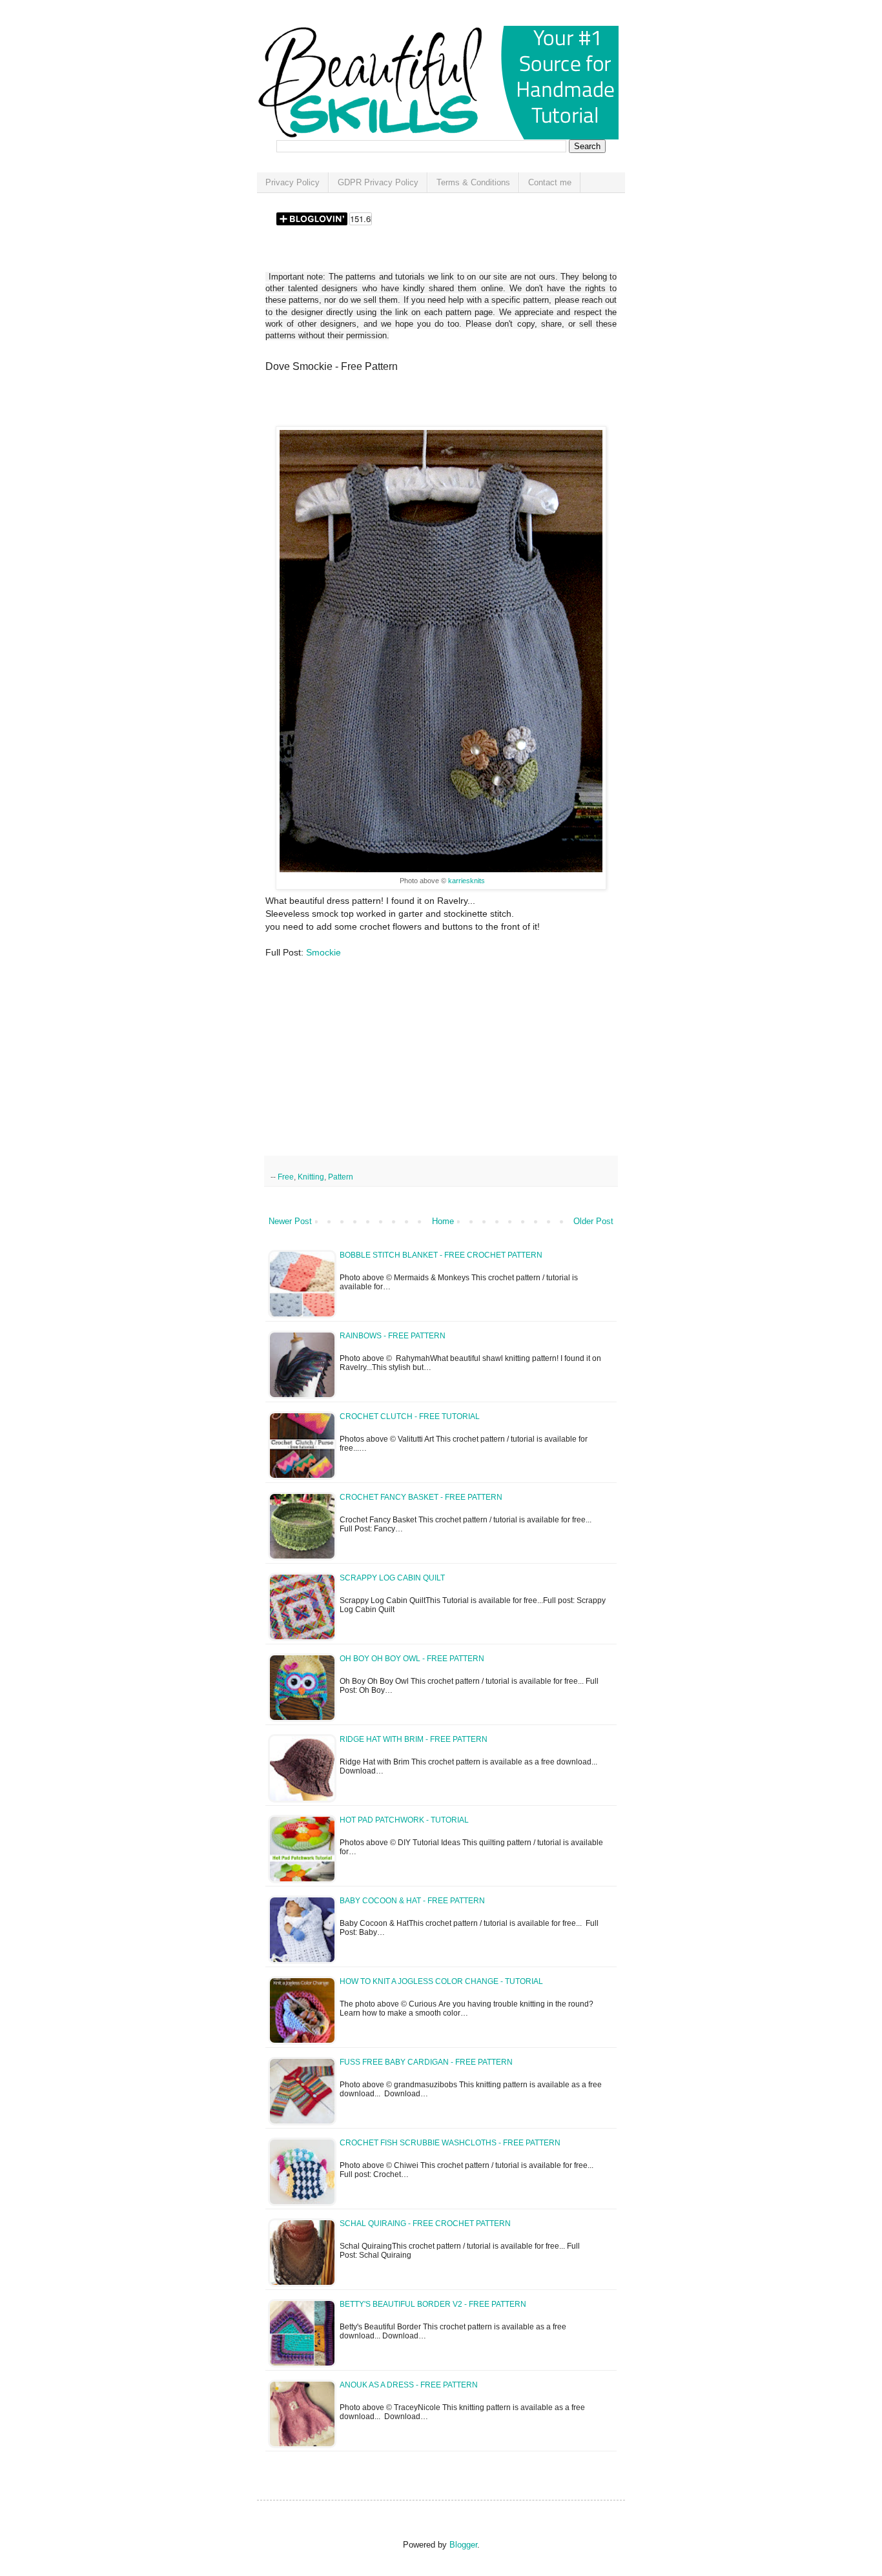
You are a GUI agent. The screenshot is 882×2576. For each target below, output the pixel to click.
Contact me (550, 182)
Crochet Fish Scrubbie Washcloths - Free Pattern (450, 2143)
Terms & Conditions (473, 182)
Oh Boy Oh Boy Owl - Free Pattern (412, 1659)
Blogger (463, 2545)
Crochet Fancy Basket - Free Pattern (421, 1497)
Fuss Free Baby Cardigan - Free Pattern (426, 2062)
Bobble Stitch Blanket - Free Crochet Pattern (441, 1255)
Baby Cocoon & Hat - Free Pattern (412, 1901)
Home (443, 1221)
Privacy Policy (292, 182)
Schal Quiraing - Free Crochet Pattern (425, 2223)
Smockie (323, 952)
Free (286, 1177)
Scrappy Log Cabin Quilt (392, 1578)
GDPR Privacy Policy (378, 182)
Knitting (311, 1177)
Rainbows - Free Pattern (393, 1336)
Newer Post (290, 1221)
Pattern (341, 1177)
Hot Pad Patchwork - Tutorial (404, 1820)
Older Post (593, 1221)
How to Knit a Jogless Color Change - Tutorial (441, 1981)
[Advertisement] (416, 404)
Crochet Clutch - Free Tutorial (410, 1416)
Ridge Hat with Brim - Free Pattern (414, 1739)
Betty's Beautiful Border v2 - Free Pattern (433, 2304)
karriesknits (466, 881)
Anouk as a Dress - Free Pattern (409, 2385)
